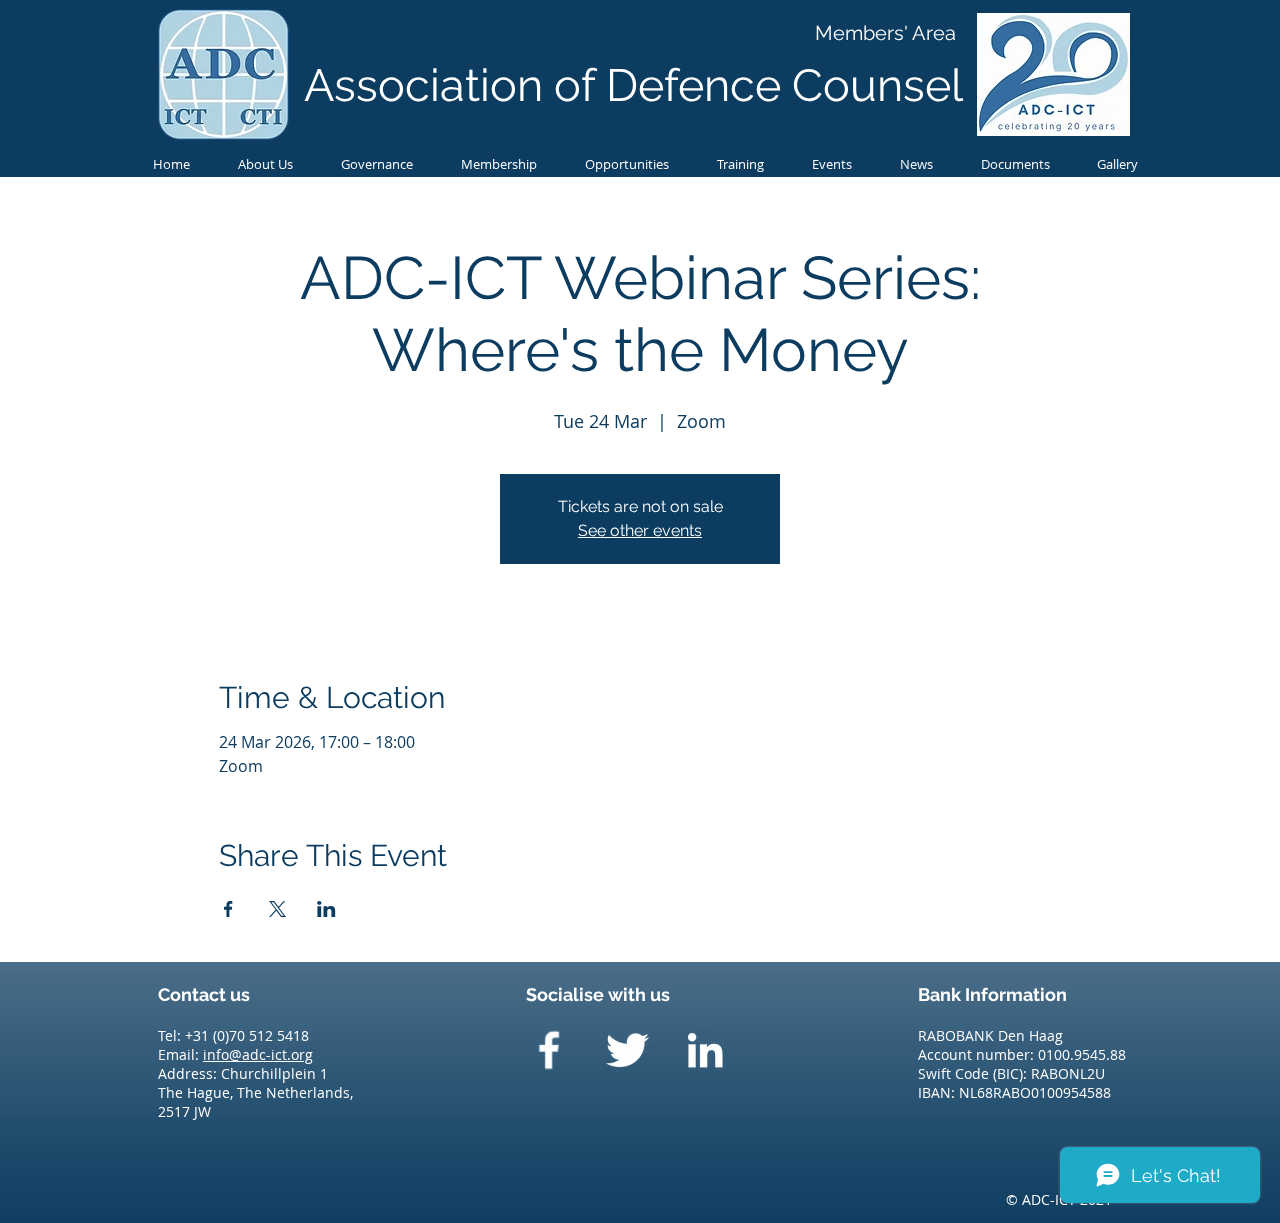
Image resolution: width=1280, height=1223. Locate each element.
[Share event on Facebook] (228, 909)
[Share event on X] (277, 909)
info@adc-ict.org (258, 1054)
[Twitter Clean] (627, 1050)
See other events (640, 530)
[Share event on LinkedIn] (326, 909)
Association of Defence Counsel (633, 85)
